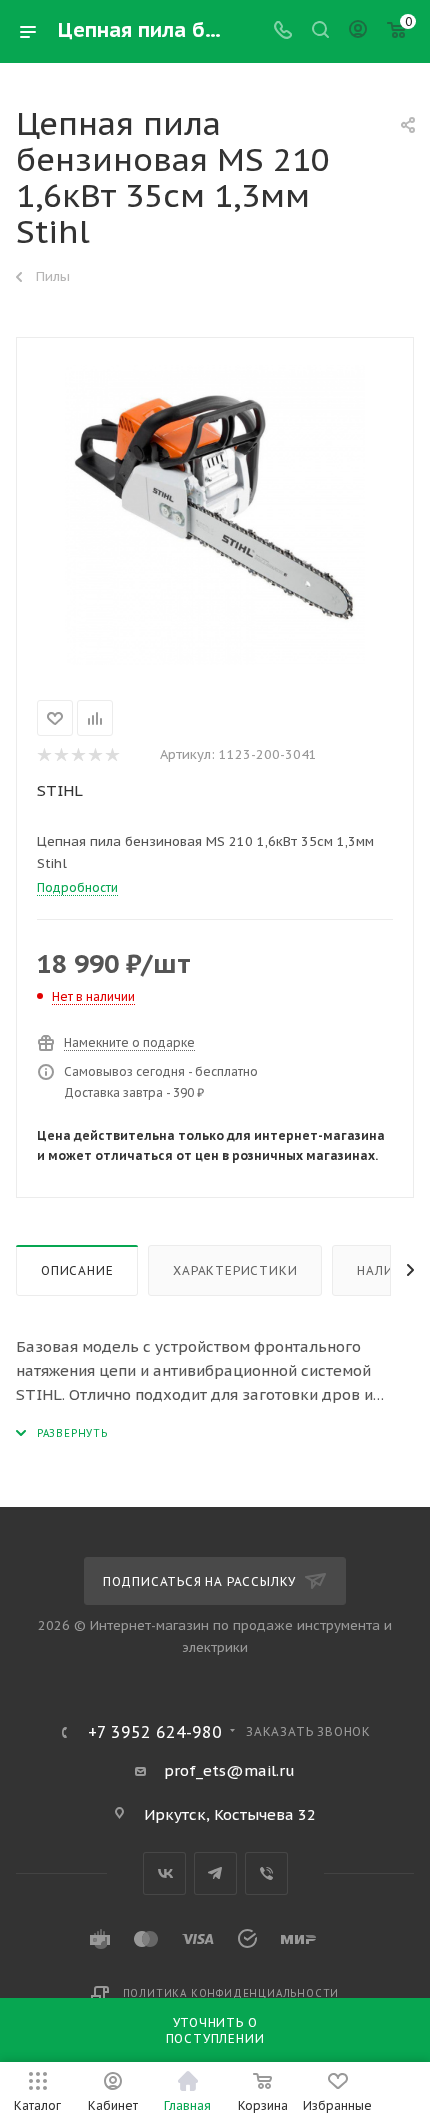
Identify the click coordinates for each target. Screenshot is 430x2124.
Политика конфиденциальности (231, 1993)
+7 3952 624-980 (155, 1732)
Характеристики (235, 1270)
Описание (77, 1270)
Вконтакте (164, 1873)
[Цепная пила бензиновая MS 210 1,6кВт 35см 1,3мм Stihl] (215, 515)
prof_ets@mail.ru (229, 1770)
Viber (266, 1873)
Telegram (215, 1873)
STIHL (60, 790)
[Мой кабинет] (358, 31)
